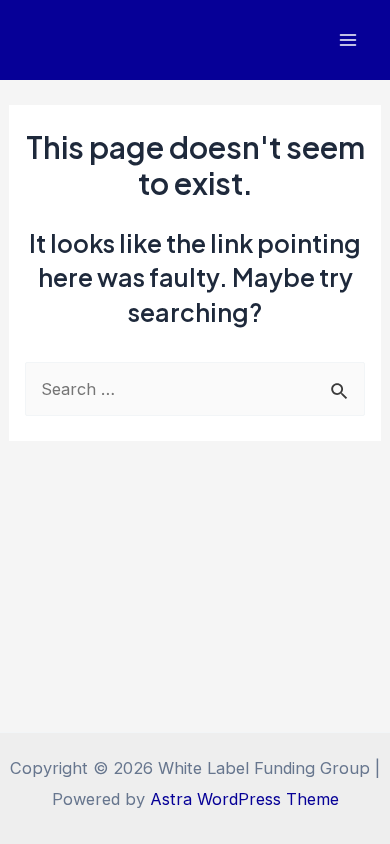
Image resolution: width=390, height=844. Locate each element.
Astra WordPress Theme (244, 799)
